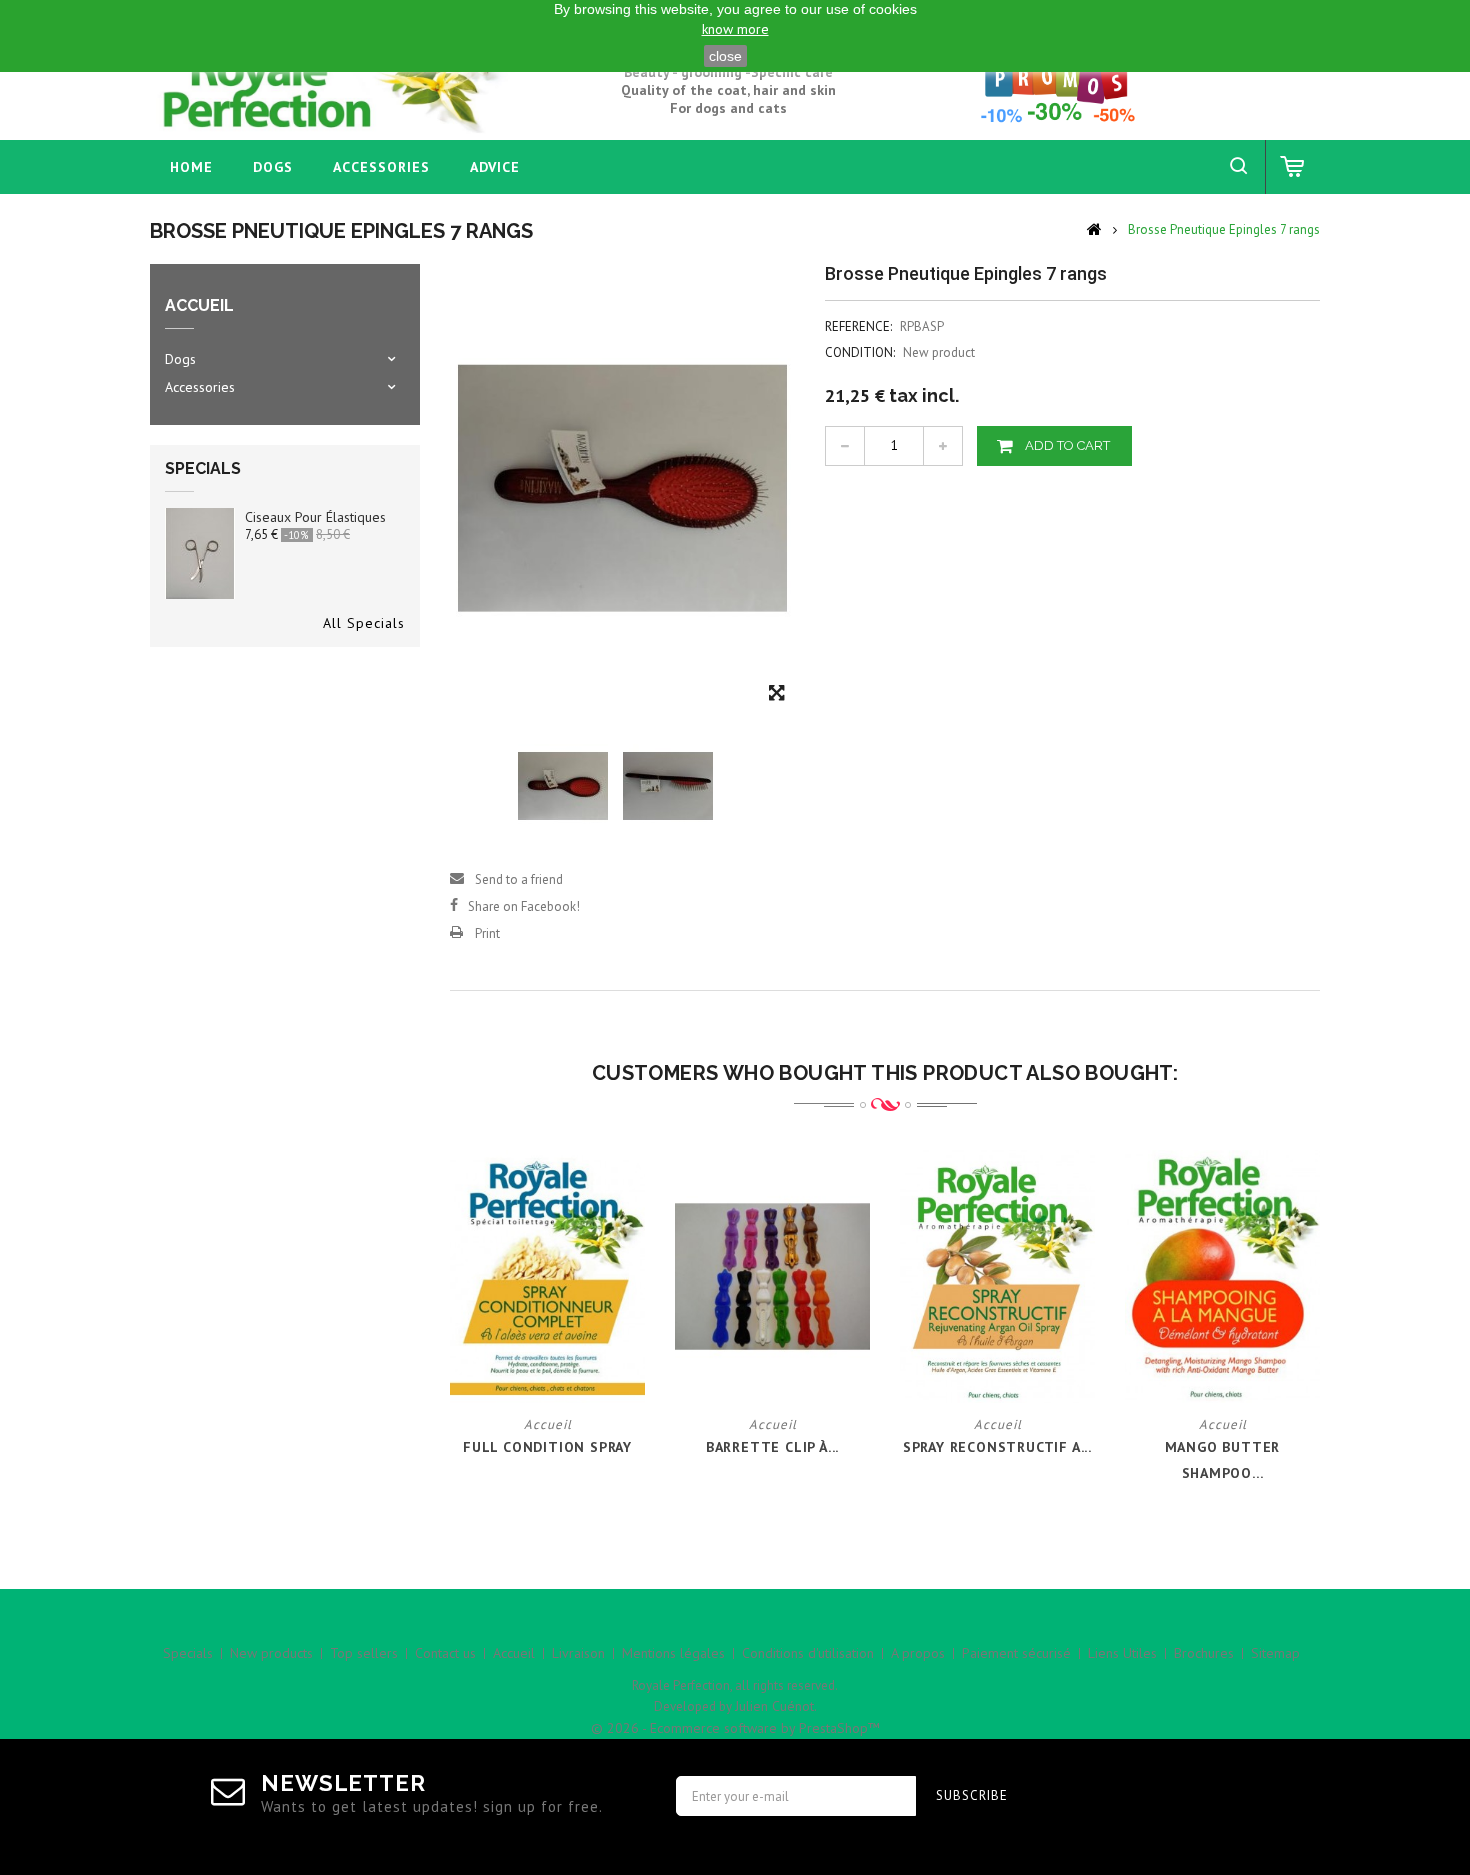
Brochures (1204, 1653)
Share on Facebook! (524, 906)
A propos (918, 1653)
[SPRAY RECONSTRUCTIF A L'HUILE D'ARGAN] (997, 1275)
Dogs (273, 167)
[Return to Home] (1094, 228)
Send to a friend (519, 879)
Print (487, 933)
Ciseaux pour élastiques (315, 517)
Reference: (858, 326)
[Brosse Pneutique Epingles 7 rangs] (563, 786)
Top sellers (364, 1653)
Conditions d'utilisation (808, 1653)
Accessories (381, 167)
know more (735, 29)
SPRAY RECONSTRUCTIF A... (997, 1447)
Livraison (578, 1653)
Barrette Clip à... (772, 1447)
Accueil (514, 1653)
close (725, 56)
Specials (203, 468)
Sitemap (1275, 1653)
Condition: (860, 352)
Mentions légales (673, 1653)
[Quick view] (562, 1366)
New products (271, 1653)
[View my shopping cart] (1293, 167)
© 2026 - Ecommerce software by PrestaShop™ (735, 1728)
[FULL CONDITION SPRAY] (547, 1275)
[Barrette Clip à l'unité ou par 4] (772, 1275)
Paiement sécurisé (1016, 1653)
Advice (495, 167)
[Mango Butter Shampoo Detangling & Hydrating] (1222, 1275)
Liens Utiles (1122, 1653)
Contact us (445, 1653)
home (191, 167)
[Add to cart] (533, 1366)
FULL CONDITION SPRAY (547, 1447)
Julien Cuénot (774, 1706)
